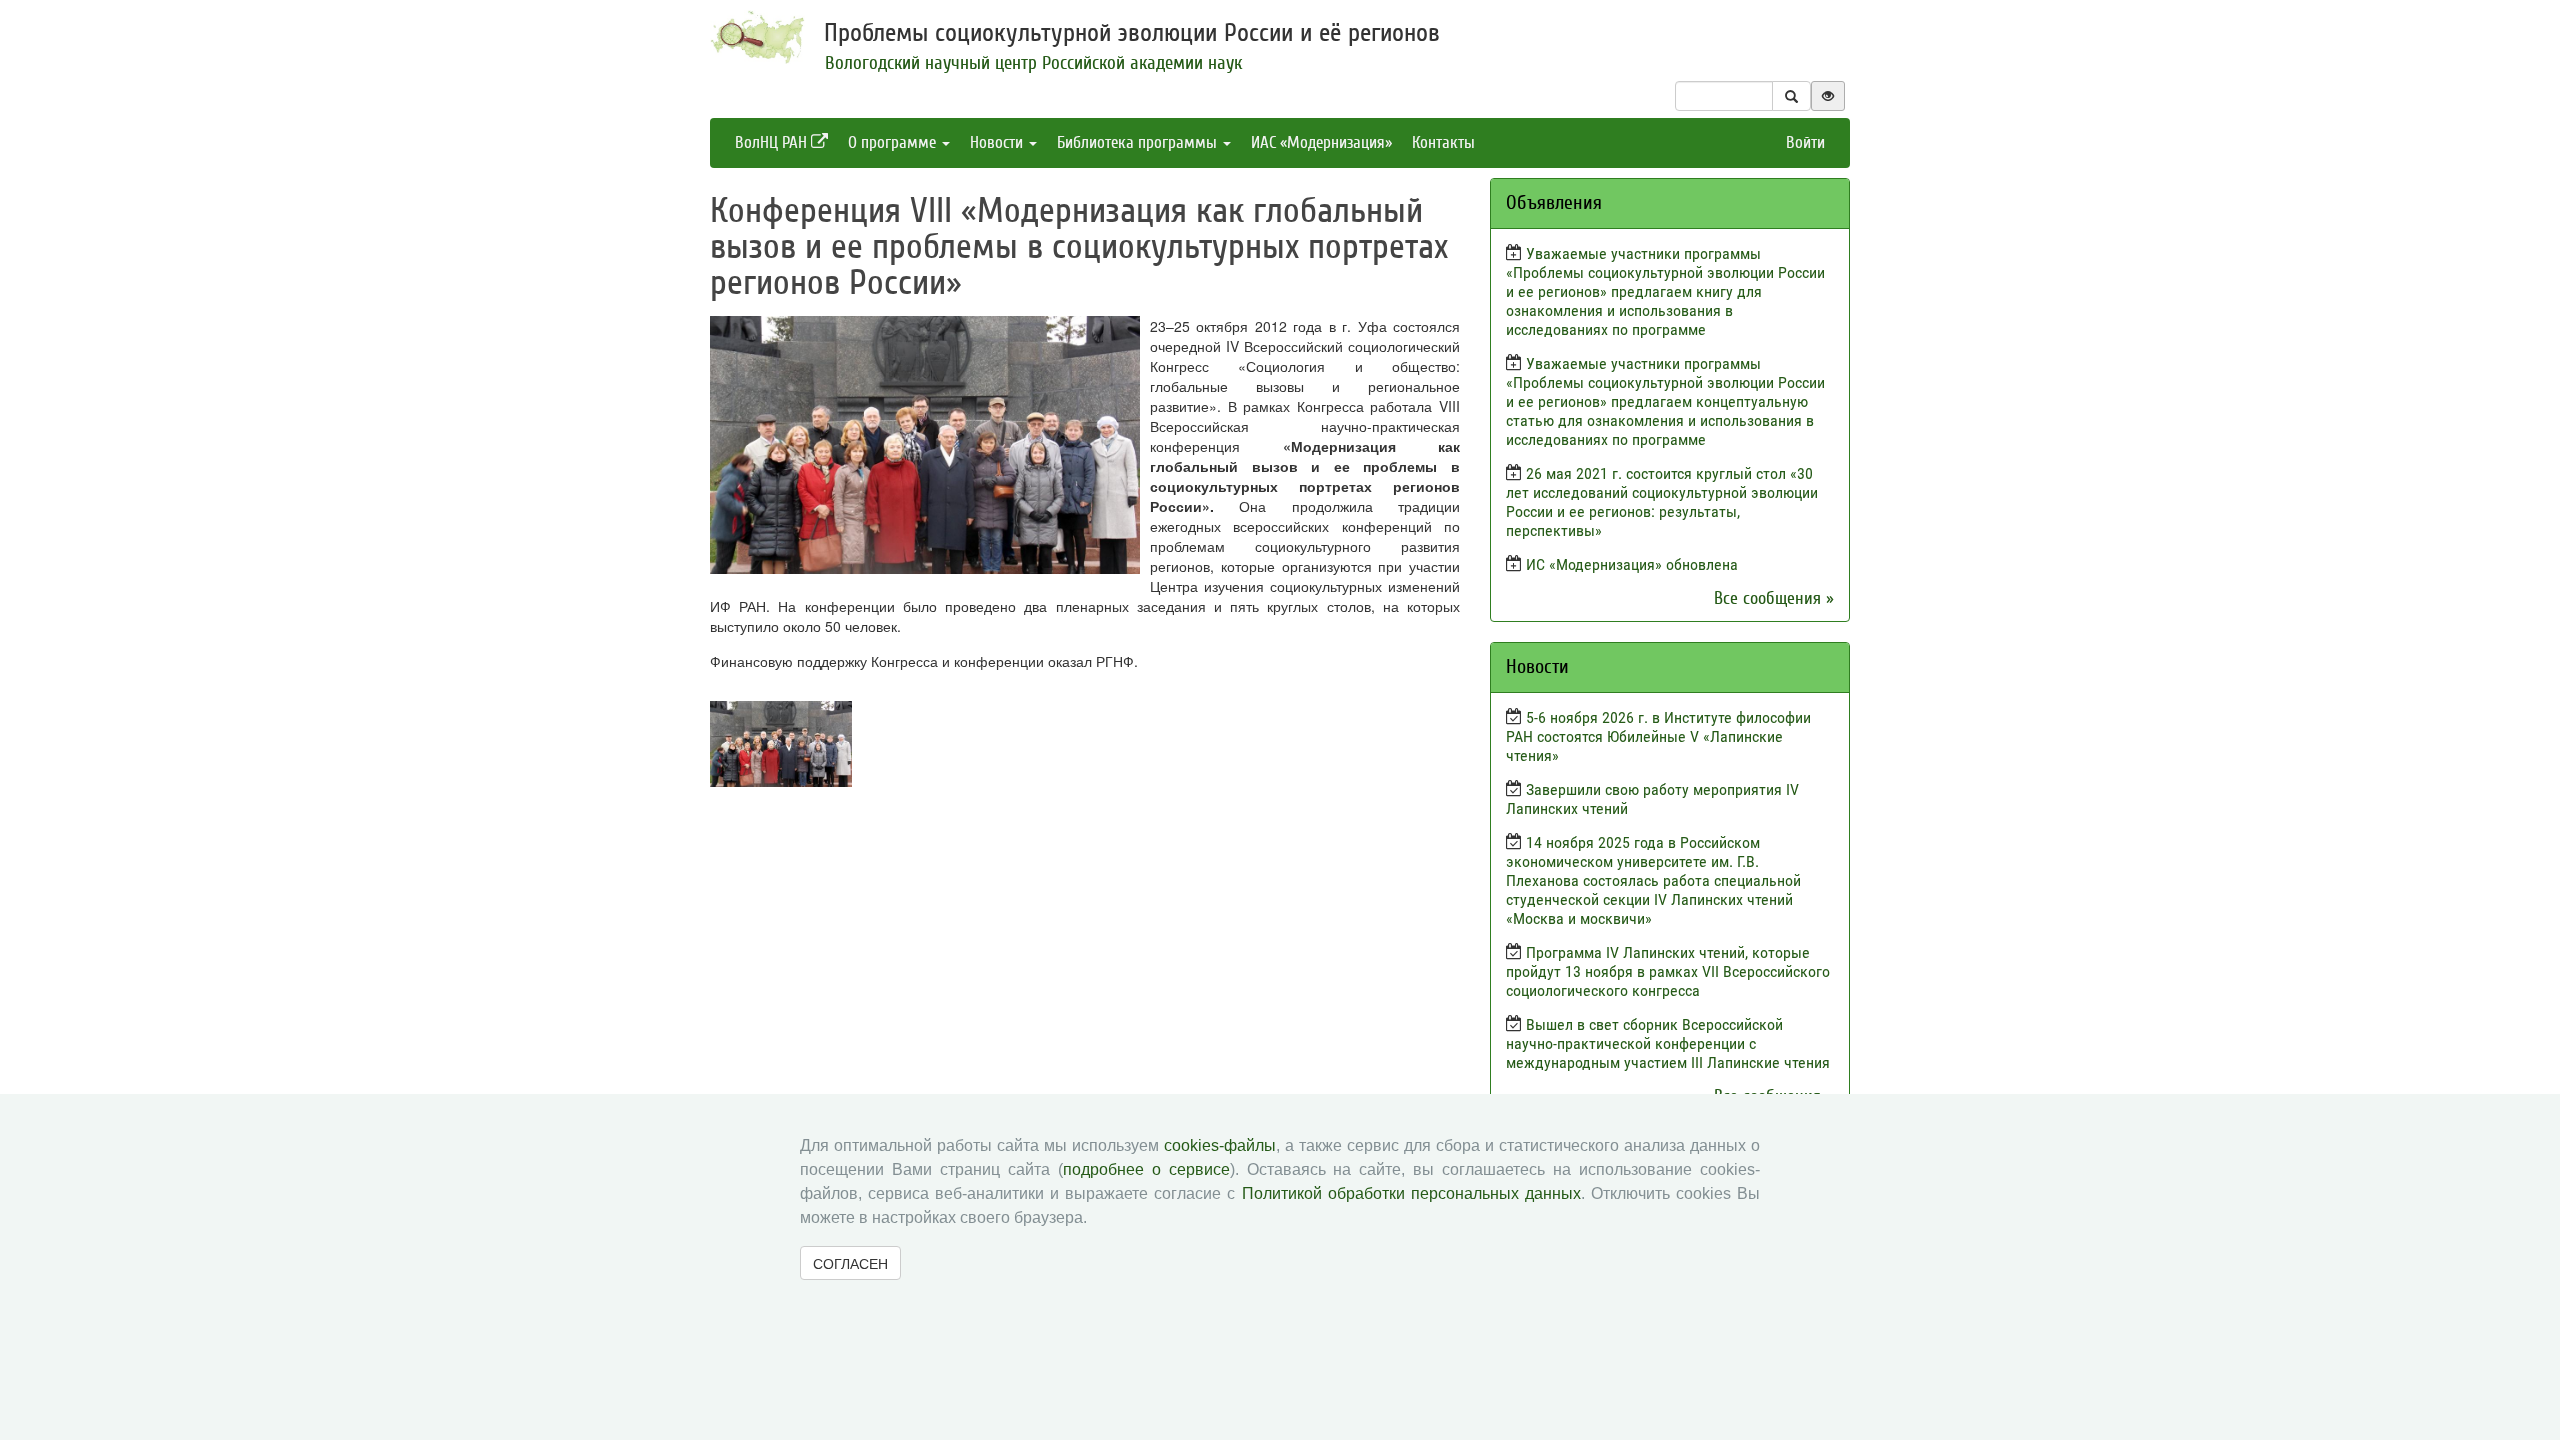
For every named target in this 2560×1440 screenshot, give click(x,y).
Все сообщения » (1774, 598)
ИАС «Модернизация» (1321, 142)
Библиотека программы (1139, 142)
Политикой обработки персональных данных (1411, 1193)
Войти (1805, 142)
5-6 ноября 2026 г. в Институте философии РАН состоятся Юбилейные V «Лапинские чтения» (1658, 736)
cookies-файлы (1220, 1145)
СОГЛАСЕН (850, 1263)
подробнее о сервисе (1146, 1169)
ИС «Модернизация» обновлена (1632, 564)
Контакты (1443, 142)
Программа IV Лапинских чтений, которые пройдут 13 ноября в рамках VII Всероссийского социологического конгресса (1668, 971)
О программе (894, 142)
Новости (998, 142)
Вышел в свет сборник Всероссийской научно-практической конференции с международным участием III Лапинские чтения (1668, 1043)
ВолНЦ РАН (773, 142)
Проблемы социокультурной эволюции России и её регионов (1132, 33)
